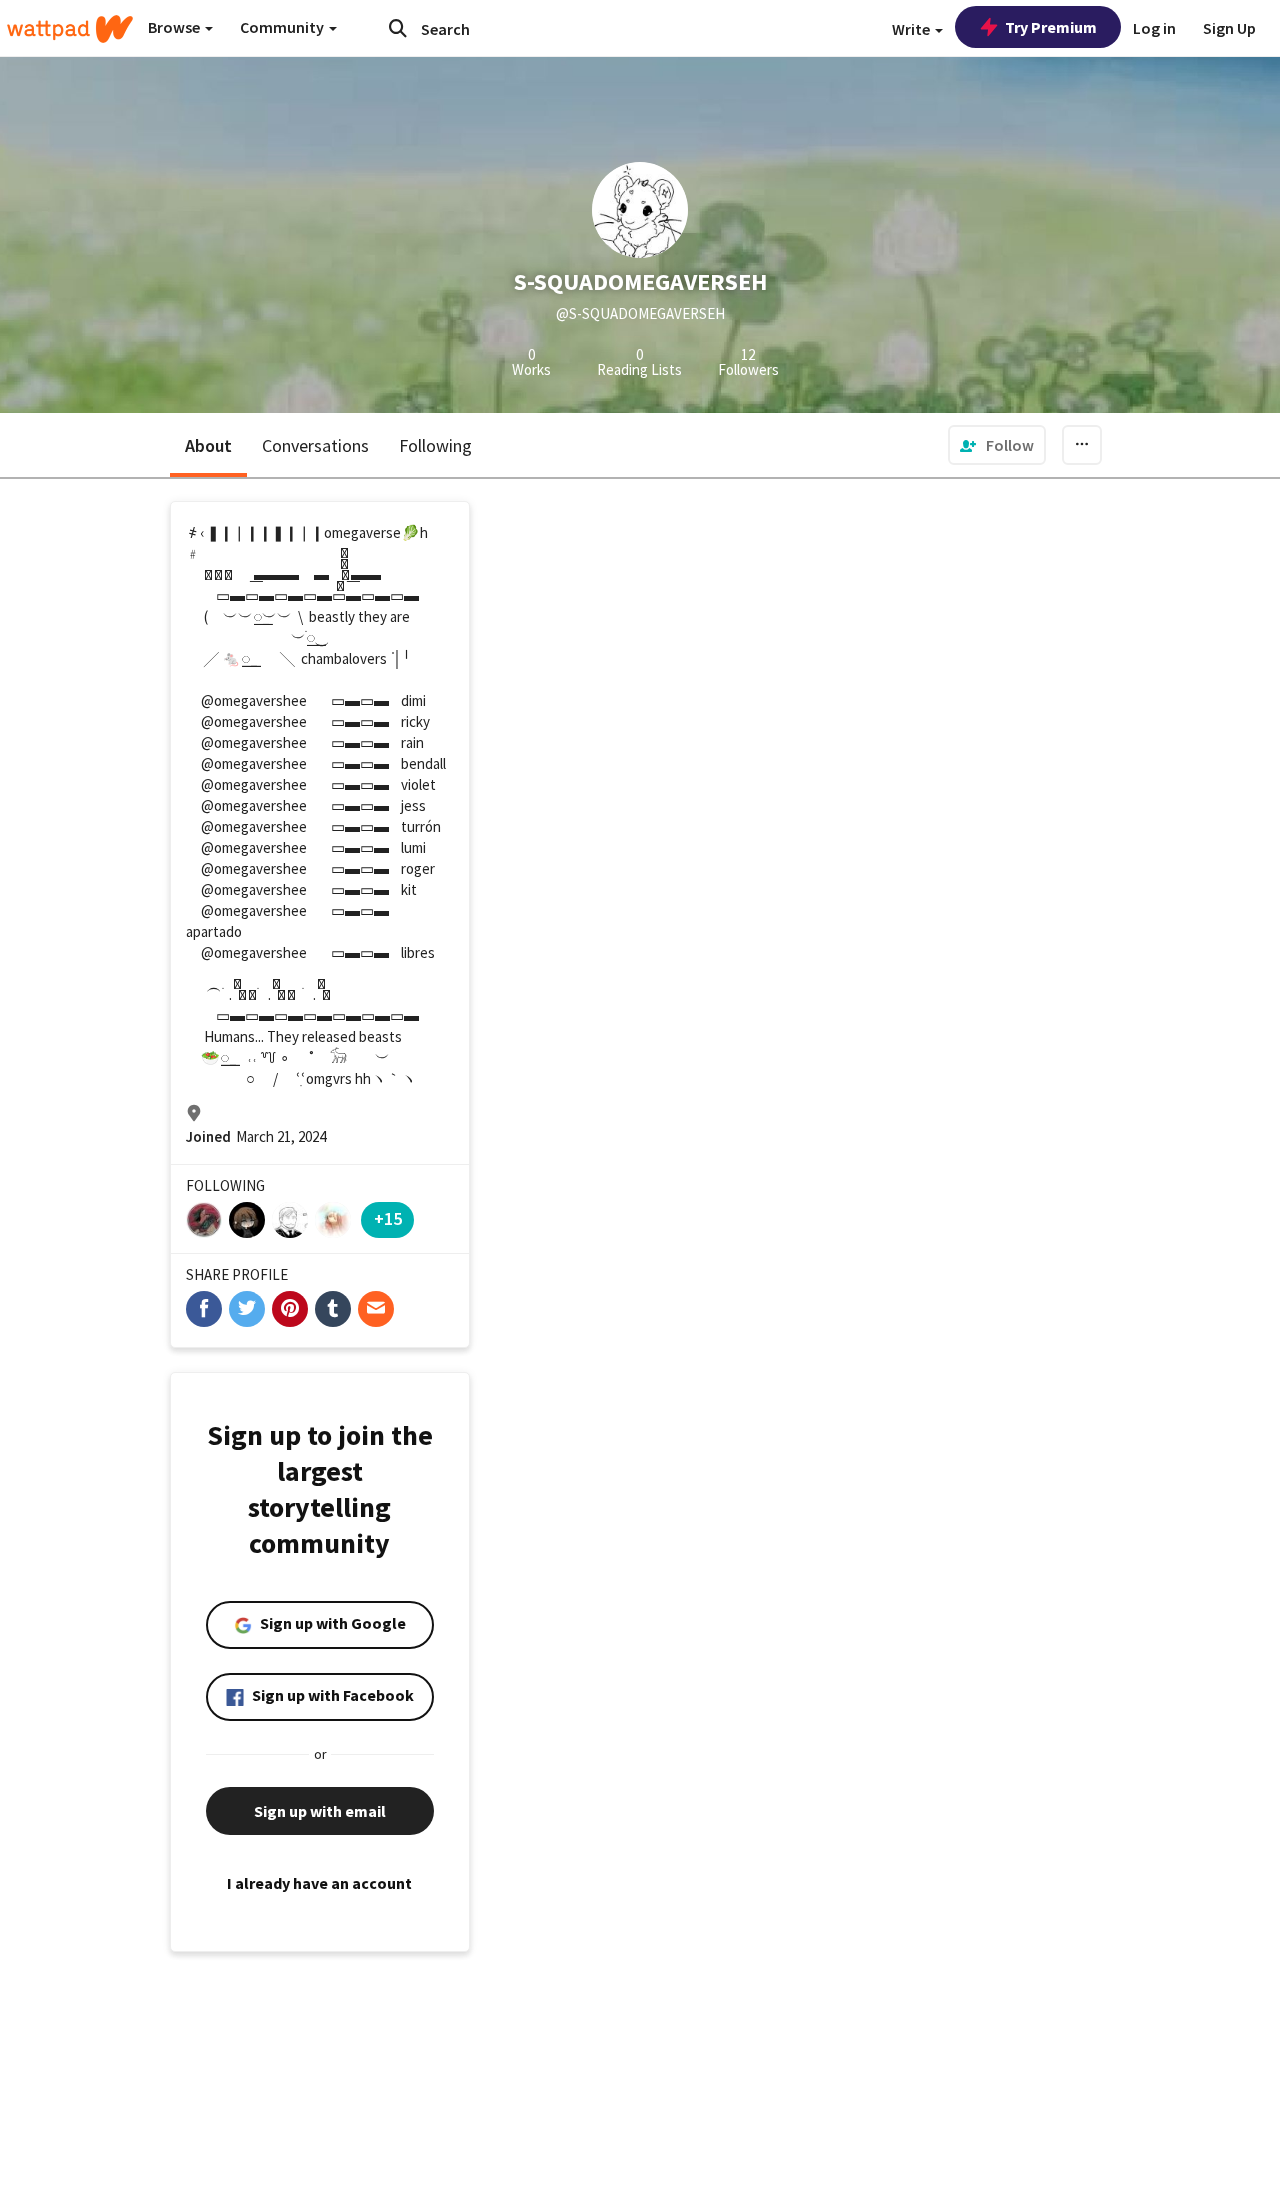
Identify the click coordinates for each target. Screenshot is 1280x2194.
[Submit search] (398, 28)
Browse (175, 27)
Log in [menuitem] (1154, 28)
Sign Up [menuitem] (1229, 28)
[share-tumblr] (333, 1309)
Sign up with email (320, 1811)
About (208, 445)
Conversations (315, 445)
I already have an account (319, 1883)
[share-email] (376, 1309)
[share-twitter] (247, 1309)
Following (435, 445)
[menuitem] (997, 445)
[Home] (70, 29)
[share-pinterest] (290, 1309)
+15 (388, 1218)
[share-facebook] (204, 1309)
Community (283, 27)
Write (912, 29)
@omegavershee (254, 700)
